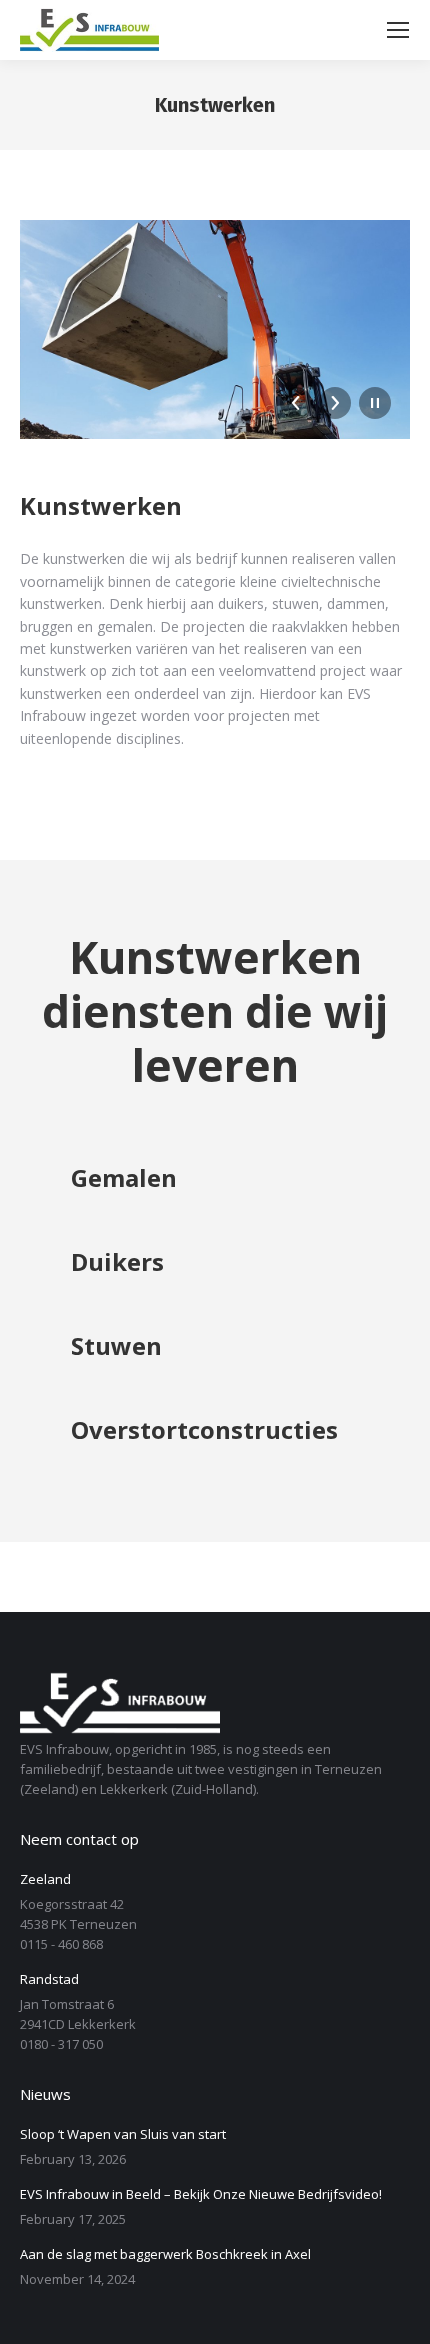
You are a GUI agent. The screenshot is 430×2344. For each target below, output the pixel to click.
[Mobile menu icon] (398, 30)
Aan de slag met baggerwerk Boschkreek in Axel (165, 2254)
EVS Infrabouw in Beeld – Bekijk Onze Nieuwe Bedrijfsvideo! (201, 2194)
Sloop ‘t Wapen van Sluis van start (123, 2134)
